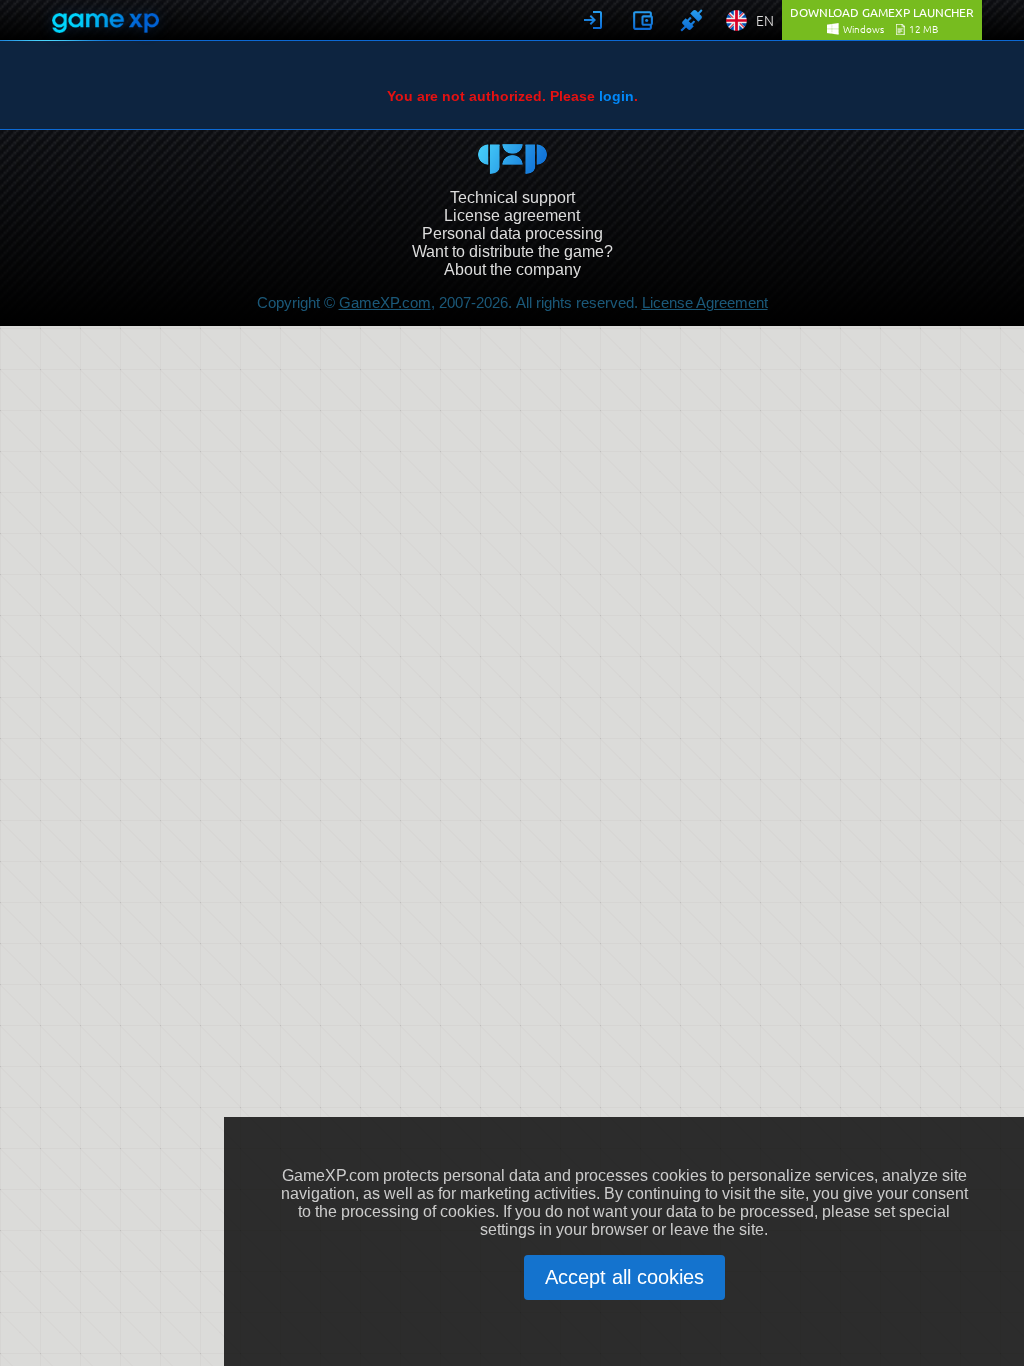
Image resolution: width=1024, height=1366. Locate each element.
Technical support (512, 197)
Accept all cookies (624, 1277)
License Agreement (705, 302)
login (616, 96)
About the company (512, 269)
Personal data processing (512, 233)
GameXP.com (385, 302)
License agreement (512, 215)
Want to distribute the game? (512, 251)
